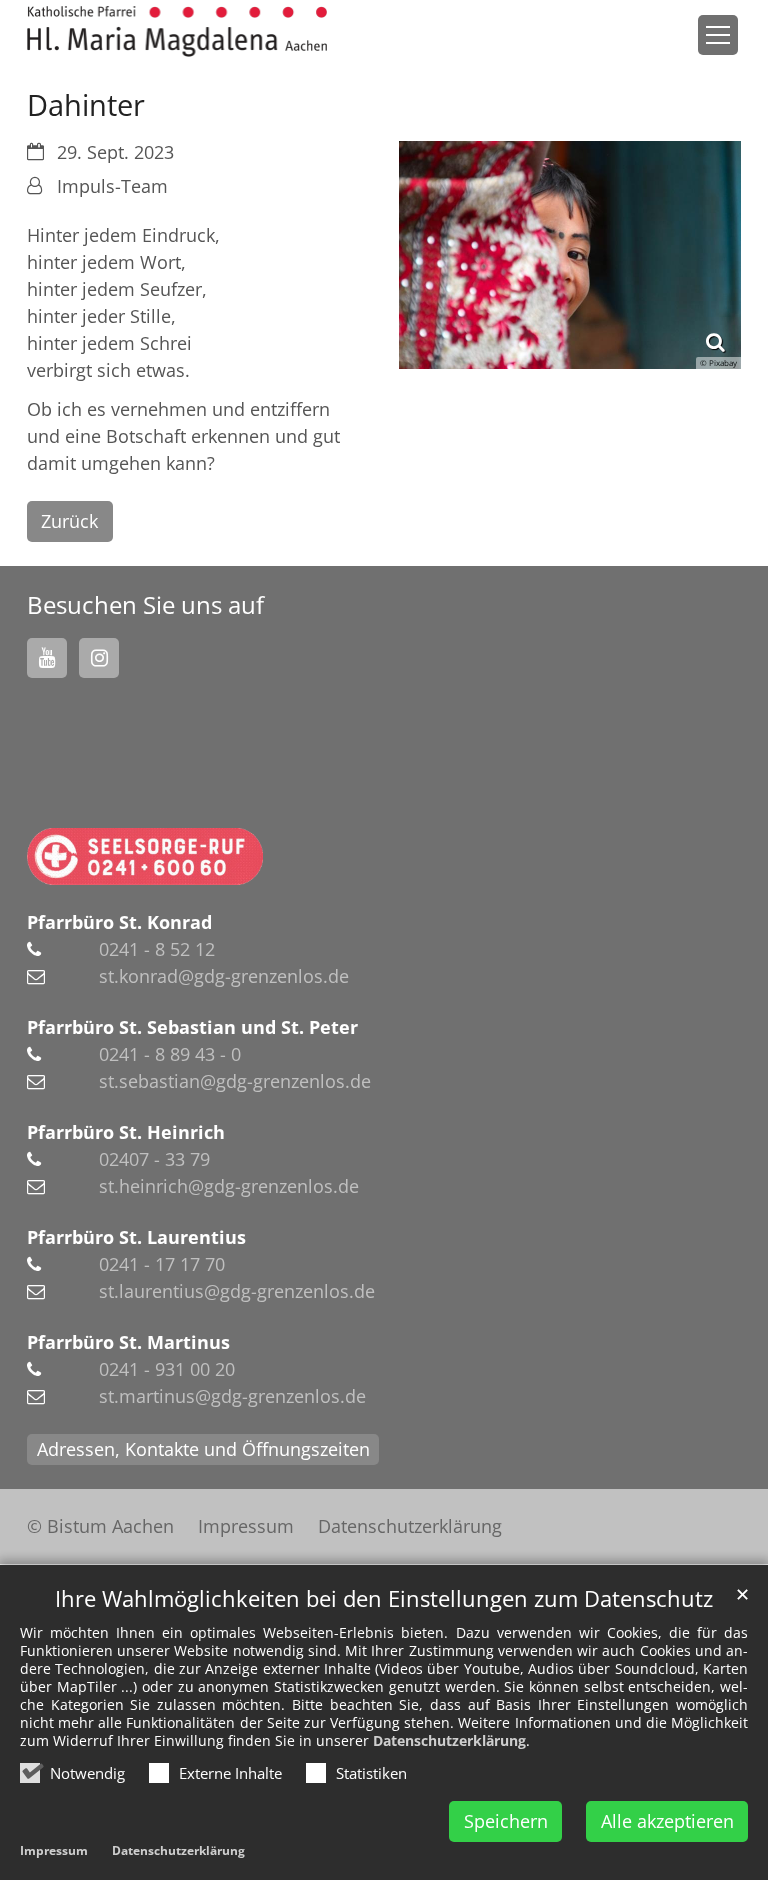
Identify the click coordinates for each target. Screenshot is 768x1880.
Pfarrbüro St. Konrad (119, 922)
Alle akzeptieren (667, 1821)
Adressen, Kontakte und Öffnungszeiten (203, 1449)
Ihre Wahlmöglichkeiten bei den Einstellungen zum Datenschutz (384, 1598)
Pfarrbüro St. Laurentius (136, 1237)
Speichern (506, 1821)
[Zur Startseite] (177, 31)
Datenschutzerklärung (449, 1740)
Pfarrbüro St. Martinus (128, 1342)
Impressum (54, 1850)
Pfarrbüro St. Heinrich (126, 1132)
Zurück (69, 521)
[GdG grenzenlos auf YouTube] (47, 658)
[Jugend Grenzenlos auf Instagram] (99, 658)
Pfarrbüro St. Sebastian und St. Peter (192, 1027)
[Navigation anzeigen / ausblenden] (718, 35)
